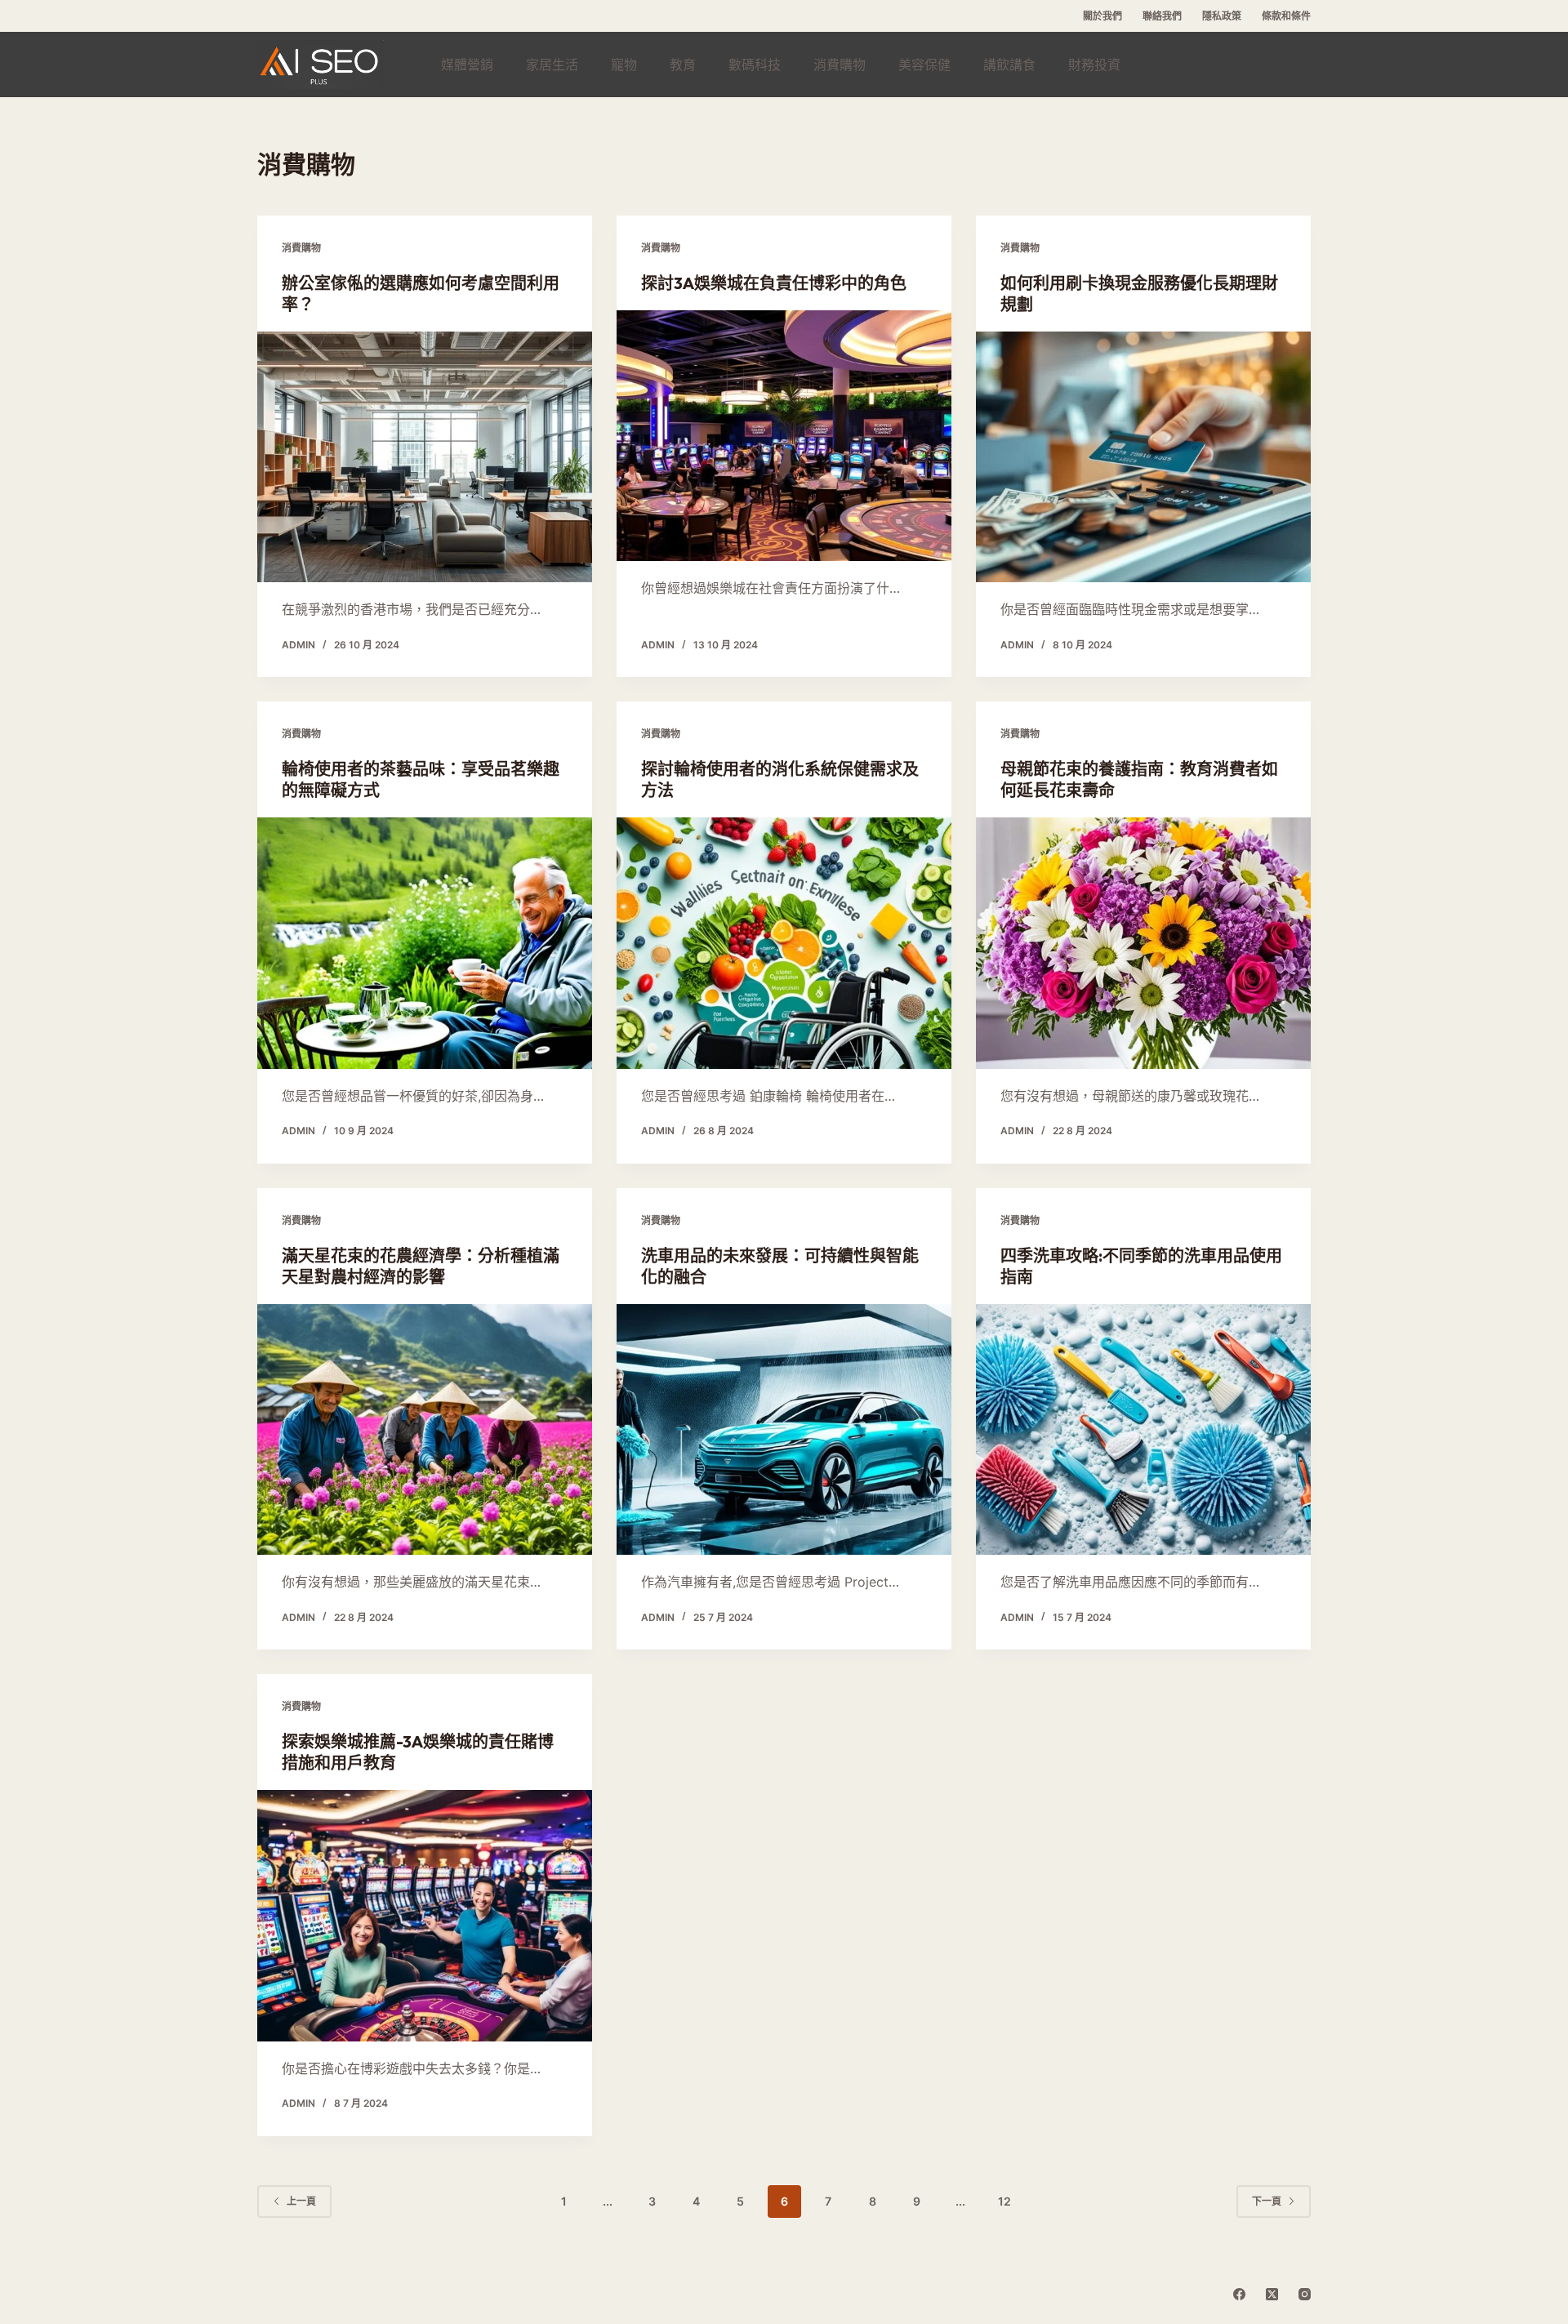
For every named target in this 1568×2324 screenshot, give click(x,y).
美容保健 (924, 65)
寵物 (624, 65)
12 (1004, 2201)
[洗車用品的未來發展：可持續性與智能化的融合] (784, 1430)
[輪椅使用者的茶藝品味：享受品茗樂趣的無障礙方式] (425, 943)
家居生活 (552, 65)
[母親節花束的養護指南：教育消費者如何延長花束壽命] (1143, 943)
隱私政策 (1222, 16)
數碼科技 (755, 65)
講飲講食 (1009, 65)
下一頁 (1267, 2201)
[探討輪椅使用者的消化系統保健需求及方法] (784, 943)
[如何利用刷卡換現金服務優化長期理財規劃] (1143, 457)
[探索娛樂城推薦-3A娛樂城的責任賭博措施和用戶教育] (425, 1916)
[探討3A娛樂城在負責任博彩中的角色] (784, 436)
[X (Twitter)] (1272, 2294)
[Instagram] (1305, 2294)
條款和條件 (1286, 16)
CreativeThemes (437, 2296)
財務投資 (1094, 65)
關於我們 (1102, 16)
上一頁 (301, 2201)
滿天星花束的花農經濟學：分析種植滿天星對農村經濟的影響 (421, 1266)
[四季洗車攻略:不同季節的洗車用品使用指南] (1143, 1430)
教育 (683, 65)
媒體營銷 (467, 65)
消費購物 (840, 65)
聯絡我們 (1162, 16)
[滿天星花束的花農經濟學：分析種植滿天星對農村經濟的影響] (425, 1430)
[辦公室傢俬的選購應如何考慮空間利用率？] (425, 457)
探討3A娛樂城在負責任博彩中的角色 (774, 283)
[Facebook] (1239, 2294)
